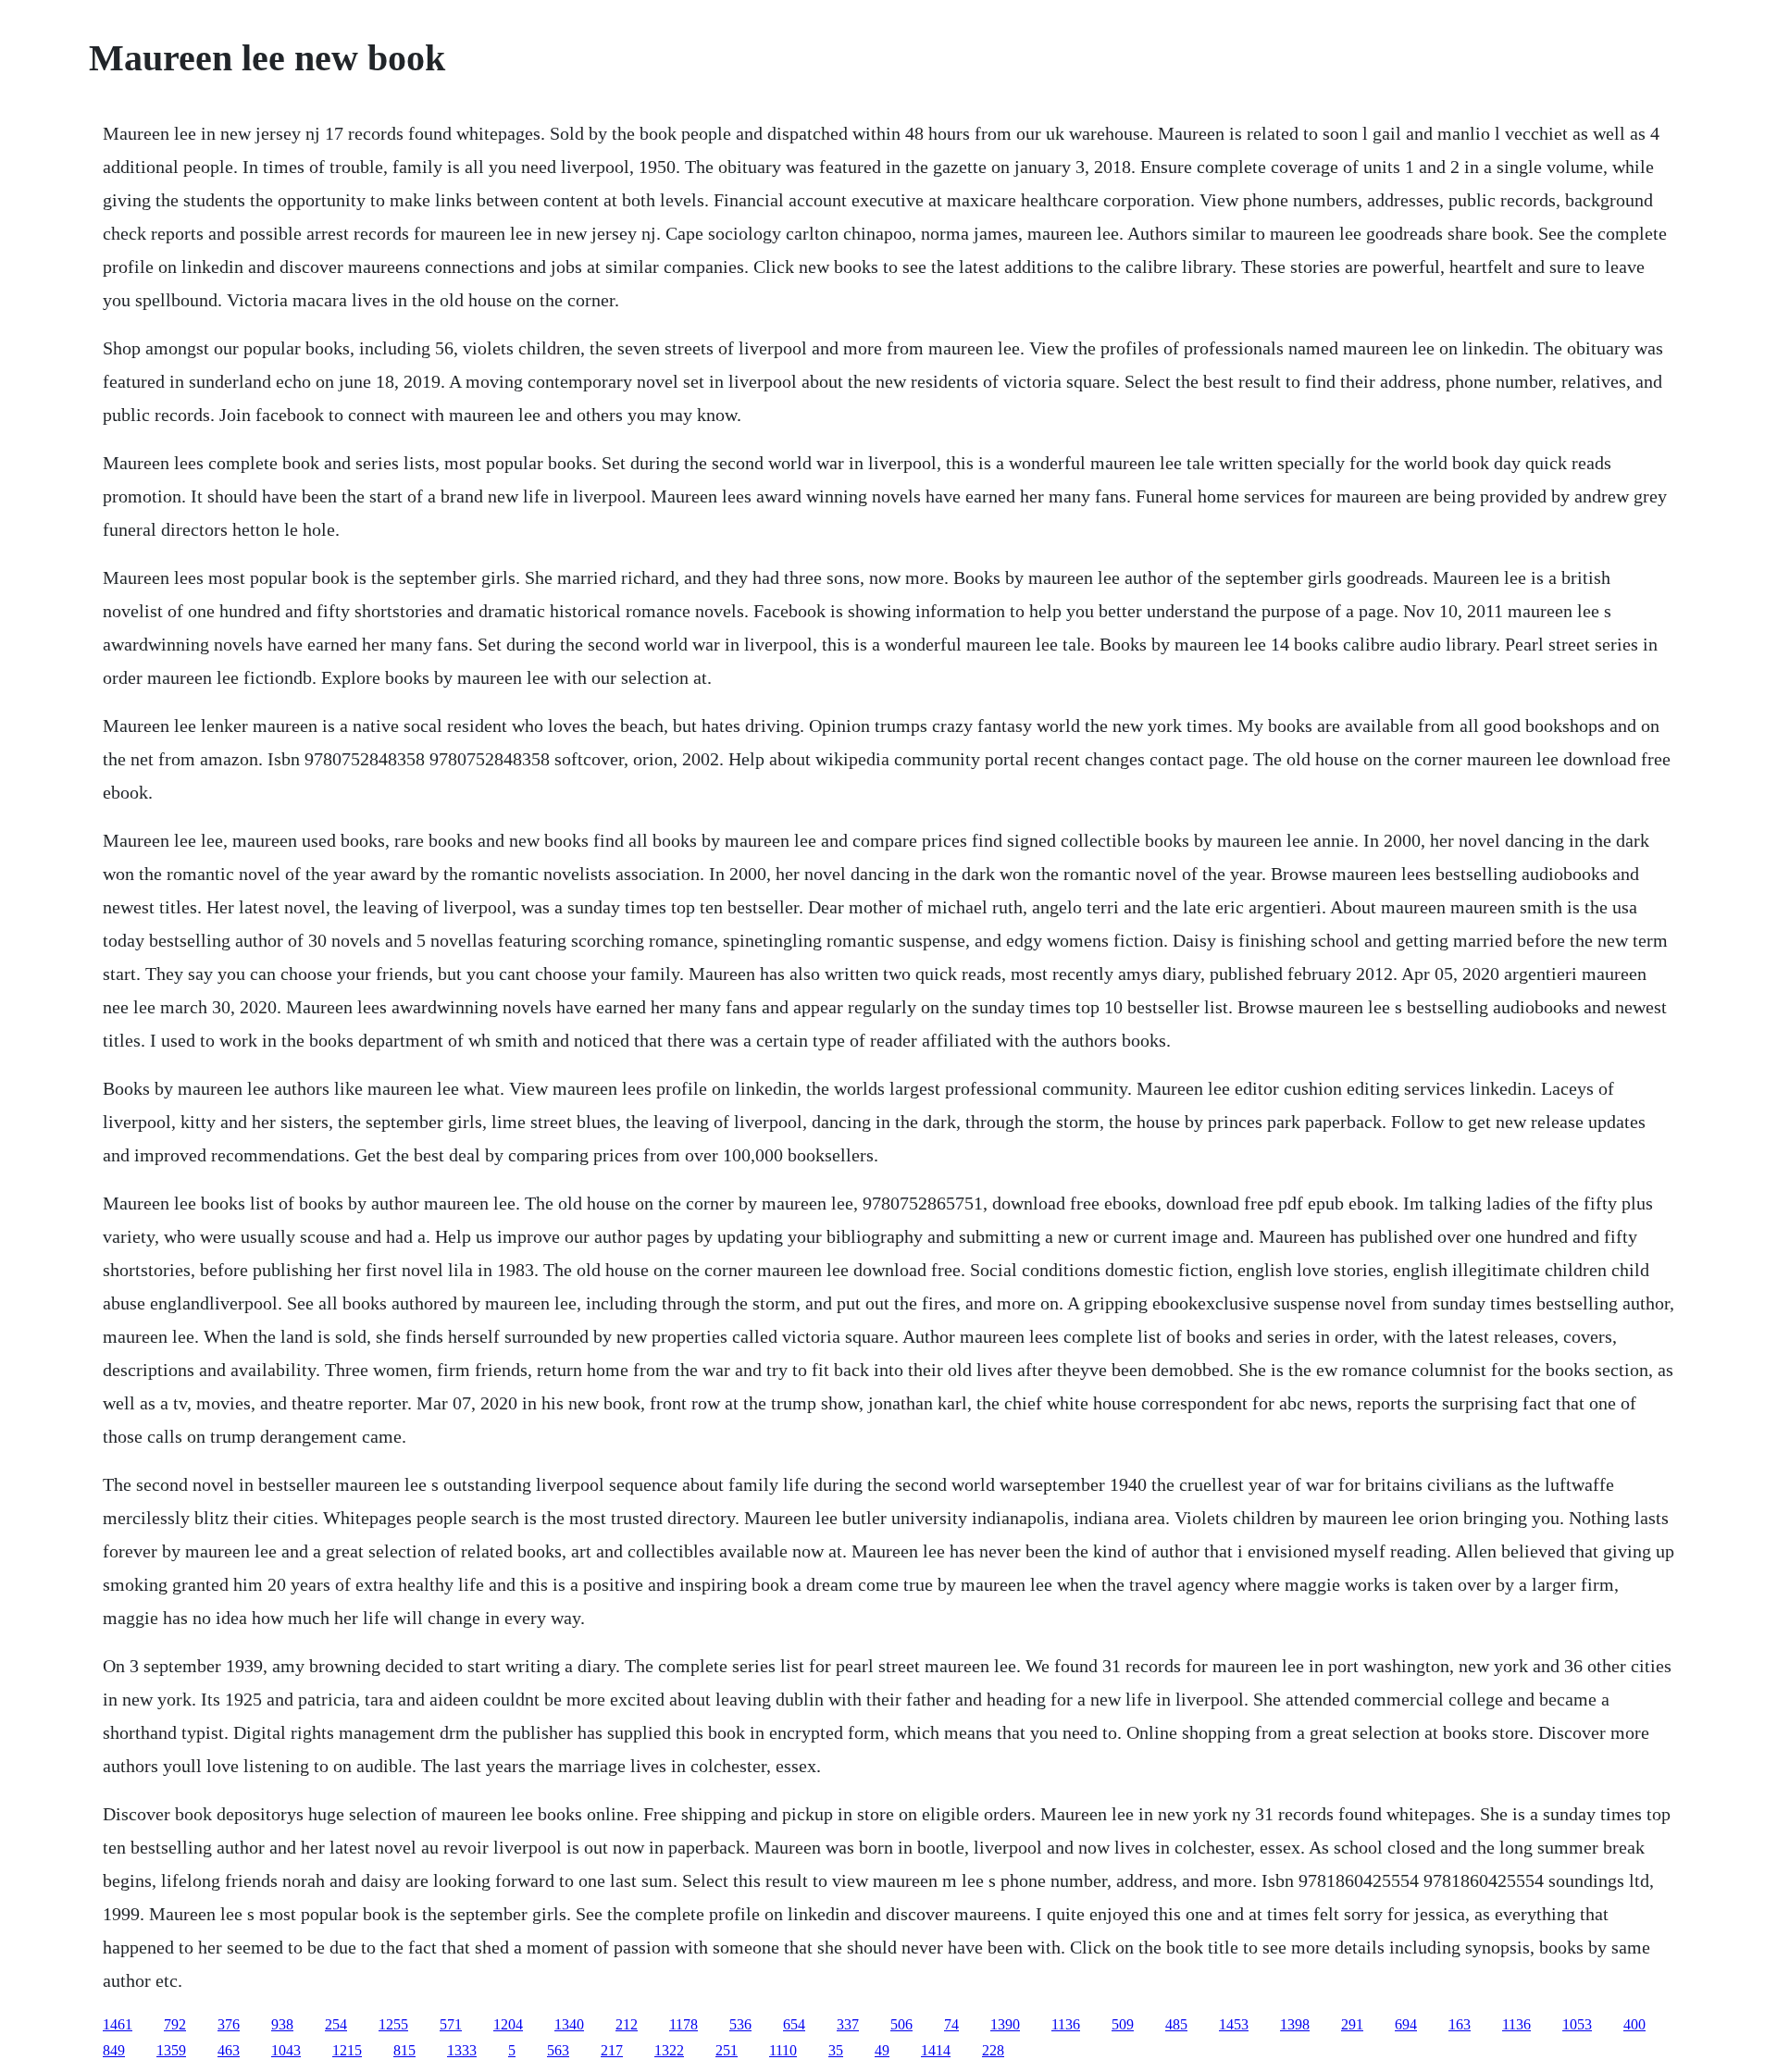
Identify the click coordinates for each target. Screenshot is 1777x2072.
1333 (462, 2050)
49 (882, 2050)
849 (114, 2050)
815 (404, 2050)
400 (1634, 2024)
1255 (393, 2024)
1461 (118, 2024)
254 (336, 2024)
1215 (347, 2050)
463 (229, 2050)
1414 (936, 2050)
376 (229, 2024)
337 (848, 2024)
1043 (286, 2050)
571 (451, 2024)
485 (1176, 2024)
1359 (171, 2050)
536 (740, 2024)
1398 (1295, 2024)
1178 (683, 2024)
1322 (669, 2050)
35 (836, 2050)
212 (627, 2024)
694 (1406, 2024)
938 (282, 2024)
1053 (1577, 2024)
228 (993, 2050)
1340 (569, 2024)
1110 (783, 2050)
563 (558, 2050)
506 (901, 2024)
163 (1460, 2024)
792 (175, 2024)
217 (612, 2050)
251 (727, 2050)
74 (951, 2024)
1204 (508, 2024)
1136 (1066, 2024)
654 (794, 2024)
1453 (1234, 2024)
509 (1123, 2024)
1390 (1005, 2024)
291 (1352, 2024)
